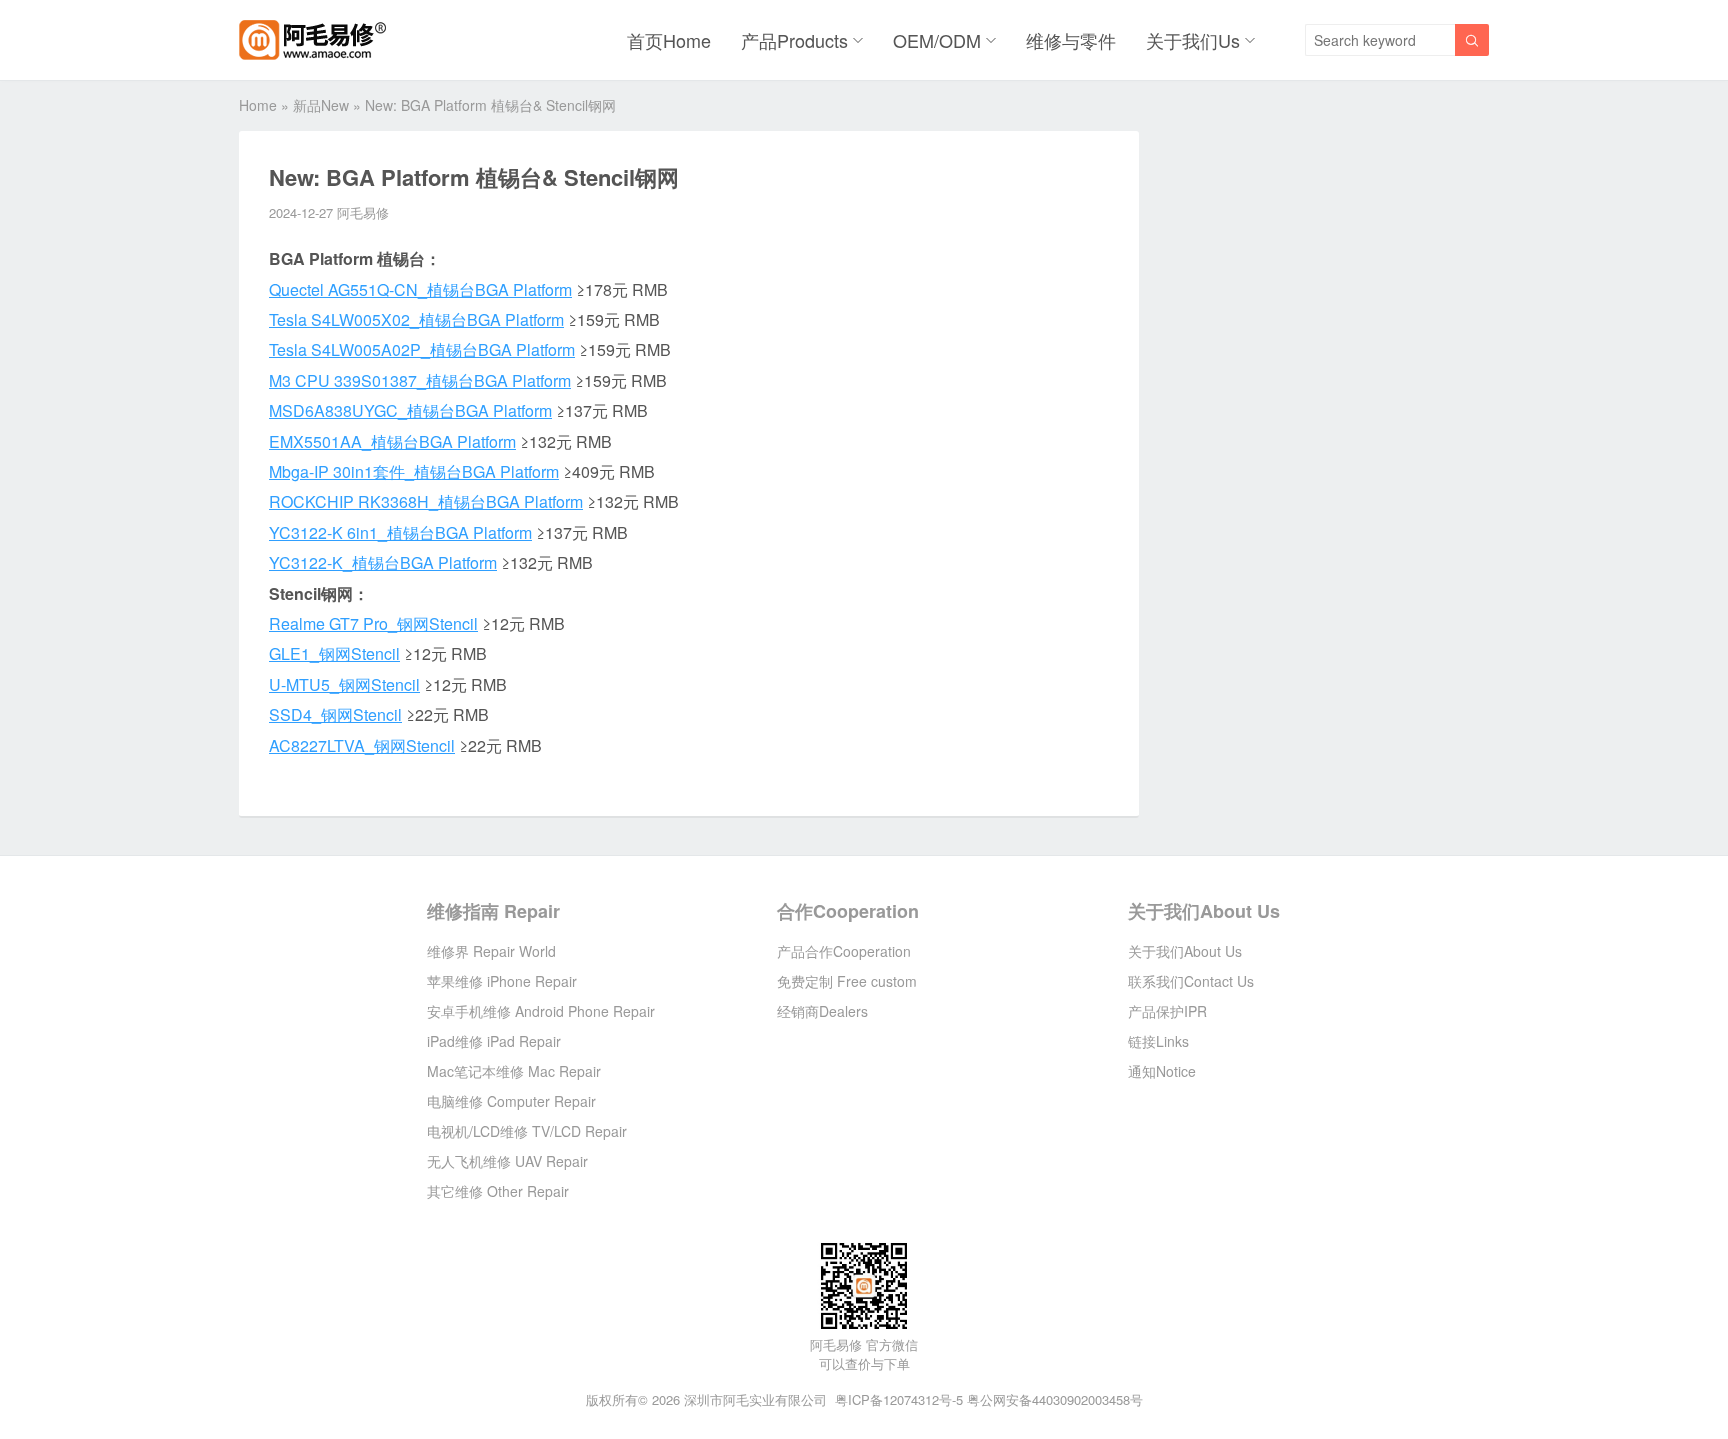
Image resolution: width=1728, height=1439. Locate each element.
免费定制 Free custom (847, 981)
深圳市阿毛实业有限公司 (755, 1399)
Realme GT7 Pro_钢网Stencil (373, 623)
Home (258, 105)
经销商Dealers (822, 1011)
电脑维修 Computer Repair (511, 1101)
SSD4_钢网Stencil (335, 714)
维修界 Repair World (491, 951)
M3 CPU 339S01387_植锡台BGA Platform (420, 380)
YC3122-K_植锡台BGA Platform (383, 562)
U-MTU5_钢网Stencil (344, 684)
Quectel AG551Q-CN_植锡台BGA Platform (420, 289)
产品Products (794, 40)
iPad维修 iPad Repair (494, 1041)
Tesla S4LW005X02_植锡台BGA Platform (416, 319)
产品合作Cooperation (844, 951)
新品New (321, 105)
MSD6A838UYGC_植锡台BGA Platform (410, 410)
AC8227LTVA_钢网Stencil (362, 745)
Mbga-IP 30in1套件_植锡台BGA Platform (414, 471)
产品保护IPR (1167, 1011)
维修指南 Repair (493, 911)
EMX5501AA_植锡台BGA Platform (392, 441)
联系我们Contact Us (1191, 981)
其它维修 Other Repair (498, 1191)
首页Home (669, 40)
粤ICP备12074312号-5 (899, 1399)
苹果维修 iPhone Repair (502, 981)
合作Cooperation (848, 911)
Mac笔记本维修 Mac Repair (514, 1071)
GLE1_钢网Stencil (334, 653)
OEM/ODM (937, 40)
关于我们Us (1193, 40)
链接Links (1158, 1041)
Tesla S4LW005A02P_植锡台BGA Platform (422, 349)
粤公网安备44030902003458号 (1055, 1399)
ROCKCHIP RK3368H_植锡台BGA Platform (426, 501)
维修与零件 (1071, 40)
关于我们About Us (1204, 911)
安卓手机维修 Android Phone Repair (541, 1011)
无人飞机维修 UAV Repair (507, 1161)
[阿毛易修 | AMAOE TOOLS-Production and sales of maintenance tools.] (312, 40)
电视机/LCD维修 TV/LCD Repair (527, 1131)
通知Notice (1162, 1071)
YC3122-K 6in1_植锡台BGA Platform (400, 532)
